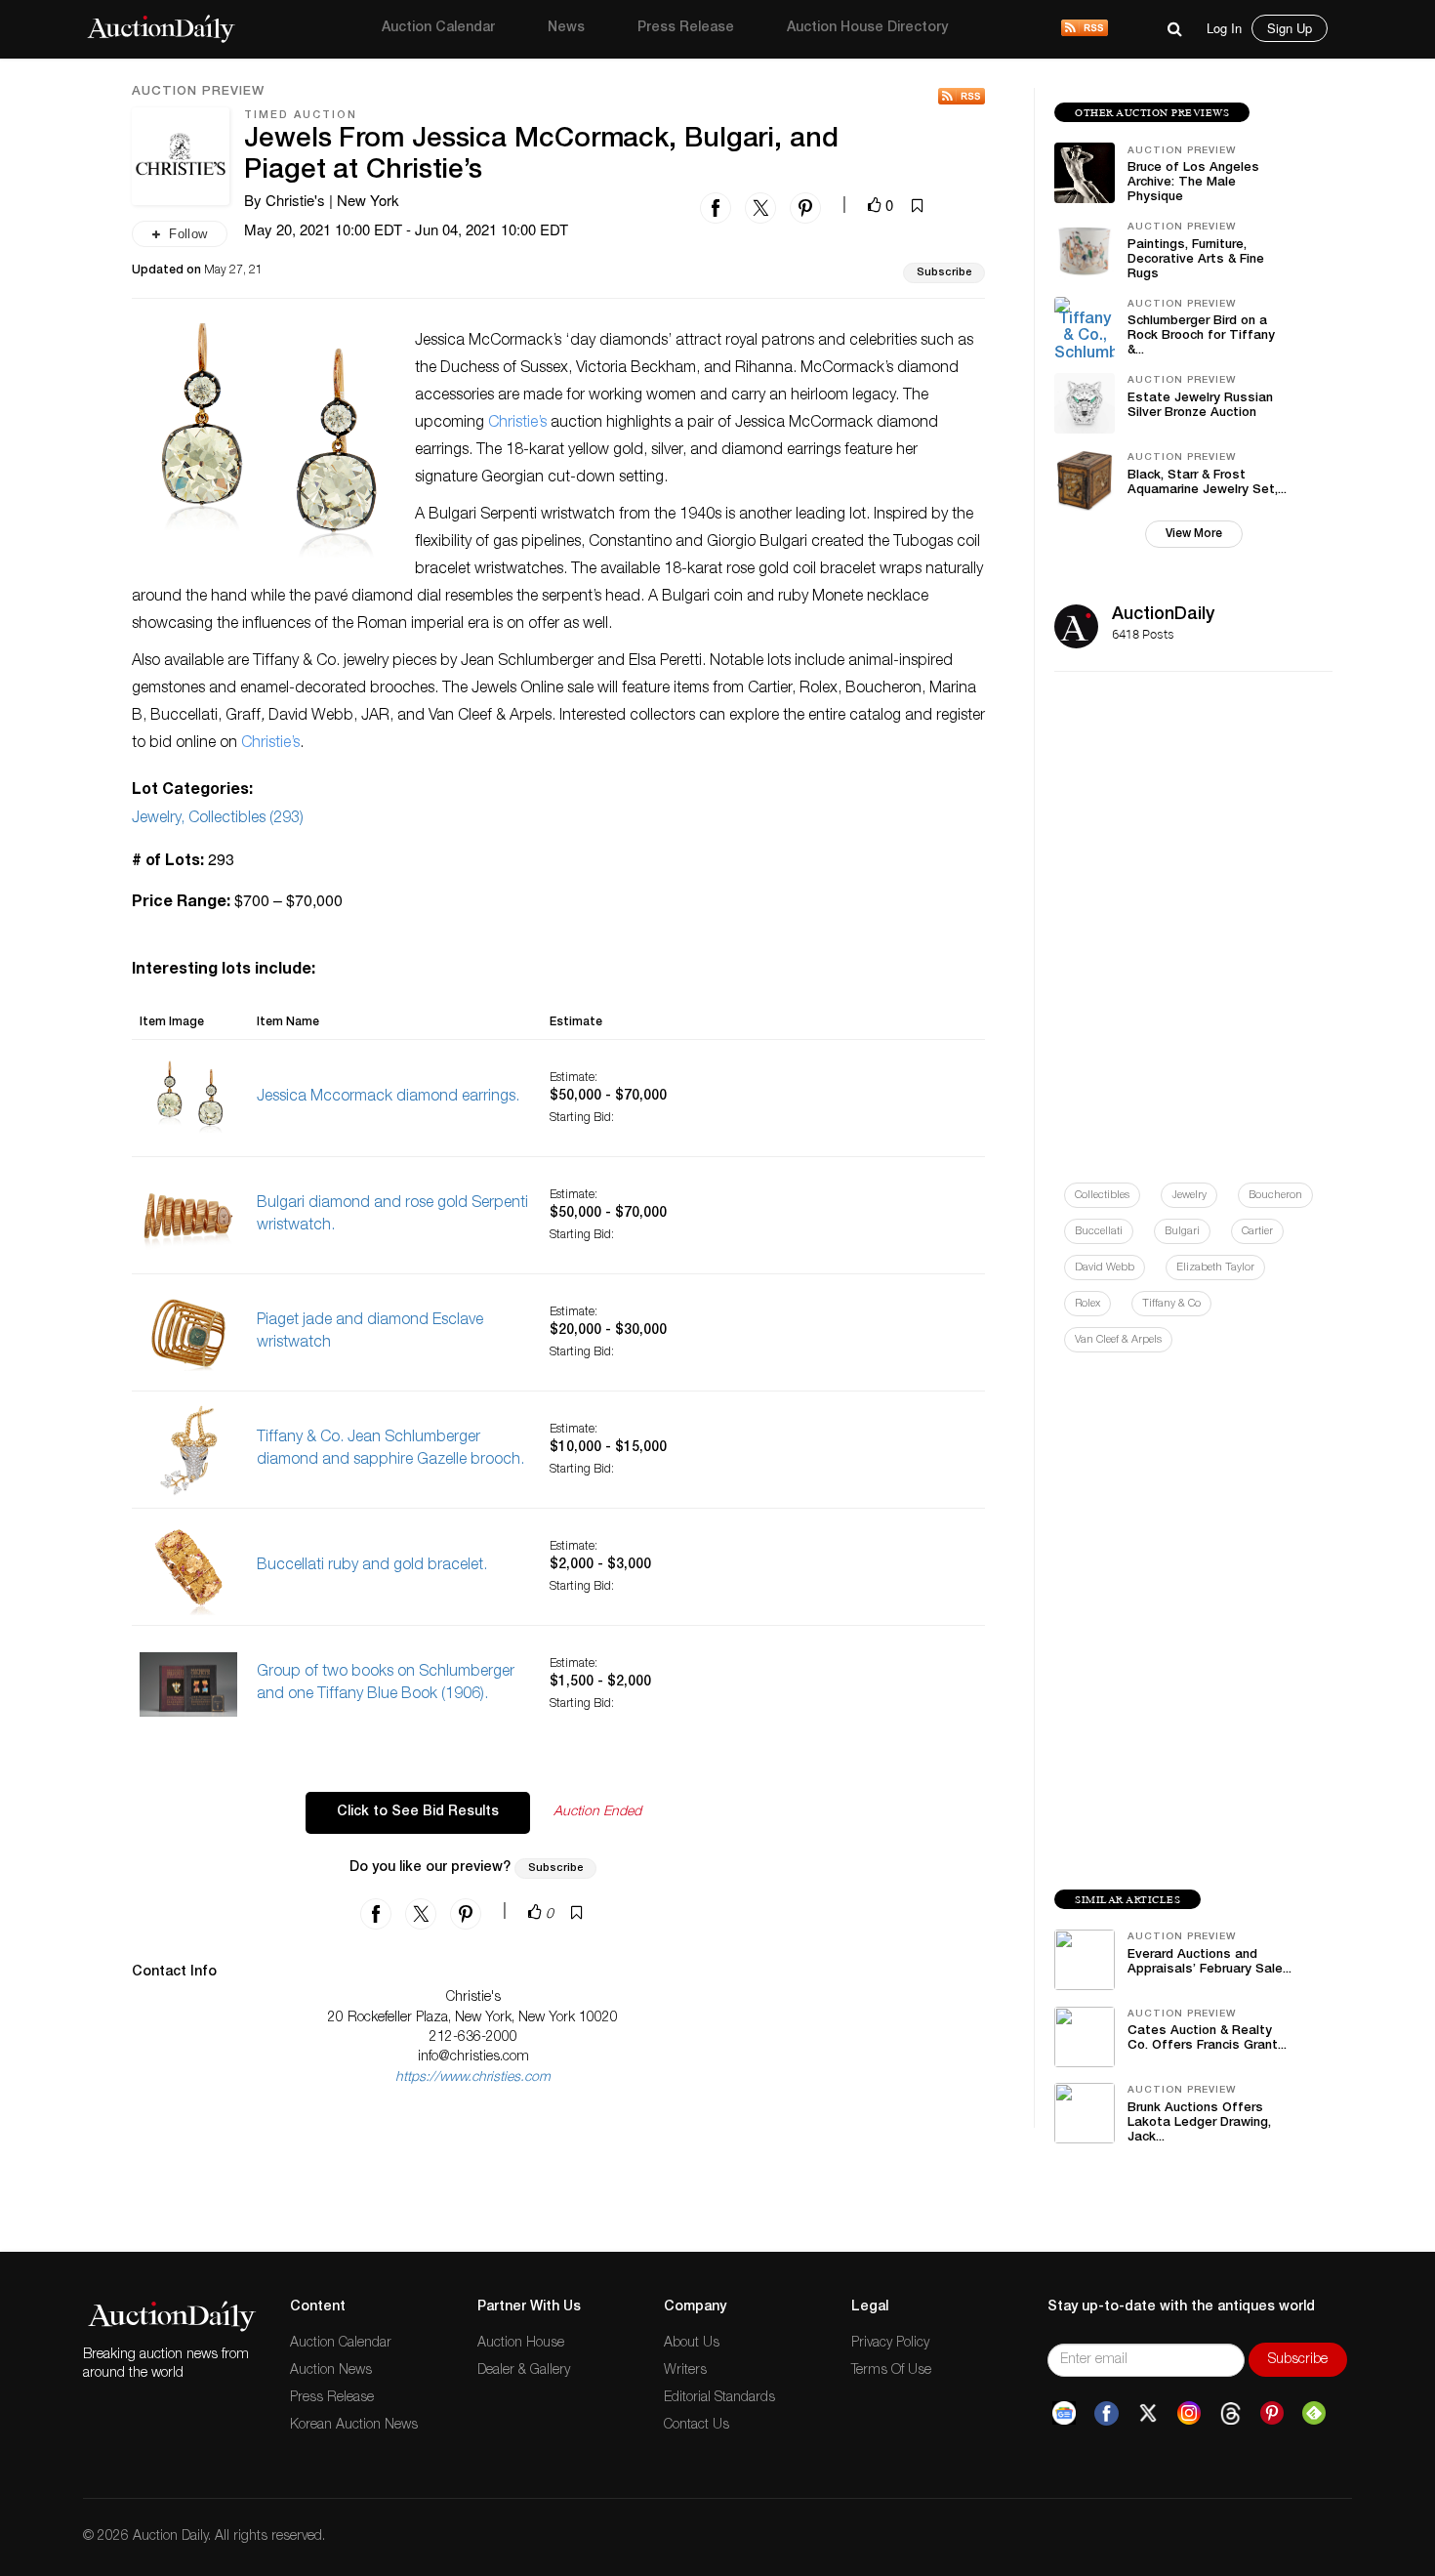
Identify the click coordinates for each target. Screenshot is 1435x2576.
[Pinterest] (1272, 2414)
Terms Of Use (891, 2371)
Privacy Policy (890, 2344)
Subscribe (944, 273)
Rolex (1087, 1304)
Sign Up (1290, 28)
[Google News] (1064, 2414)
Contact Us (697, 2426)
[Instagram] (1189, 2414)
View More (1194, 534)
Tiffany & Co (1171, 1304)
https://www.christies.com (473, 2078)
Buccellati (1099, 1232)
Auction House (521, 2344)
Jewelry (1189, 1196)
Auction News (331, 2371)
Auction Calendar (438, 28)
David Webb (1105, 1268)
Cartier (1257, 1232)
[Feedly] (1314, 2414)
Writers (685, 2371)
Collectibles (1102, 1196)
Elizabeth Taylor (1215, 1268)
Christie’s (517, 424)
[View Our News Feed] (1085, 29)
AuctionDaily (1163, 615)
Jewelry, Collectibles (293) (218, 819)
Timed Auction (301, 116)
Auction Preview (198, 93)
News (566, 28)
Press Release (686, 28)
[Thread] (1230, 2414)
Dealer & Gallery (524, 2371)
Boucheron (1275, 1196)
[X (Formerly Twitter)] (1148, 2414)
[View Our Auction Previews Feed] (962, 96)
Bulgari (1182, 1232)
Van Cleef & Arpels (1118, 1340)
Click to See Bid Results (418, 1812)
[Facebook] (1107, 2414)
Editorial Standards (719, 2398)
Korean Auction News (354, 2426)
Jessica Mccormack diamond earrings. (388, 1098)
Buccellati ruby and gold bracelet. (372, 1566)
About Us (692, 2344)
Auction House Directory (867, 28)
